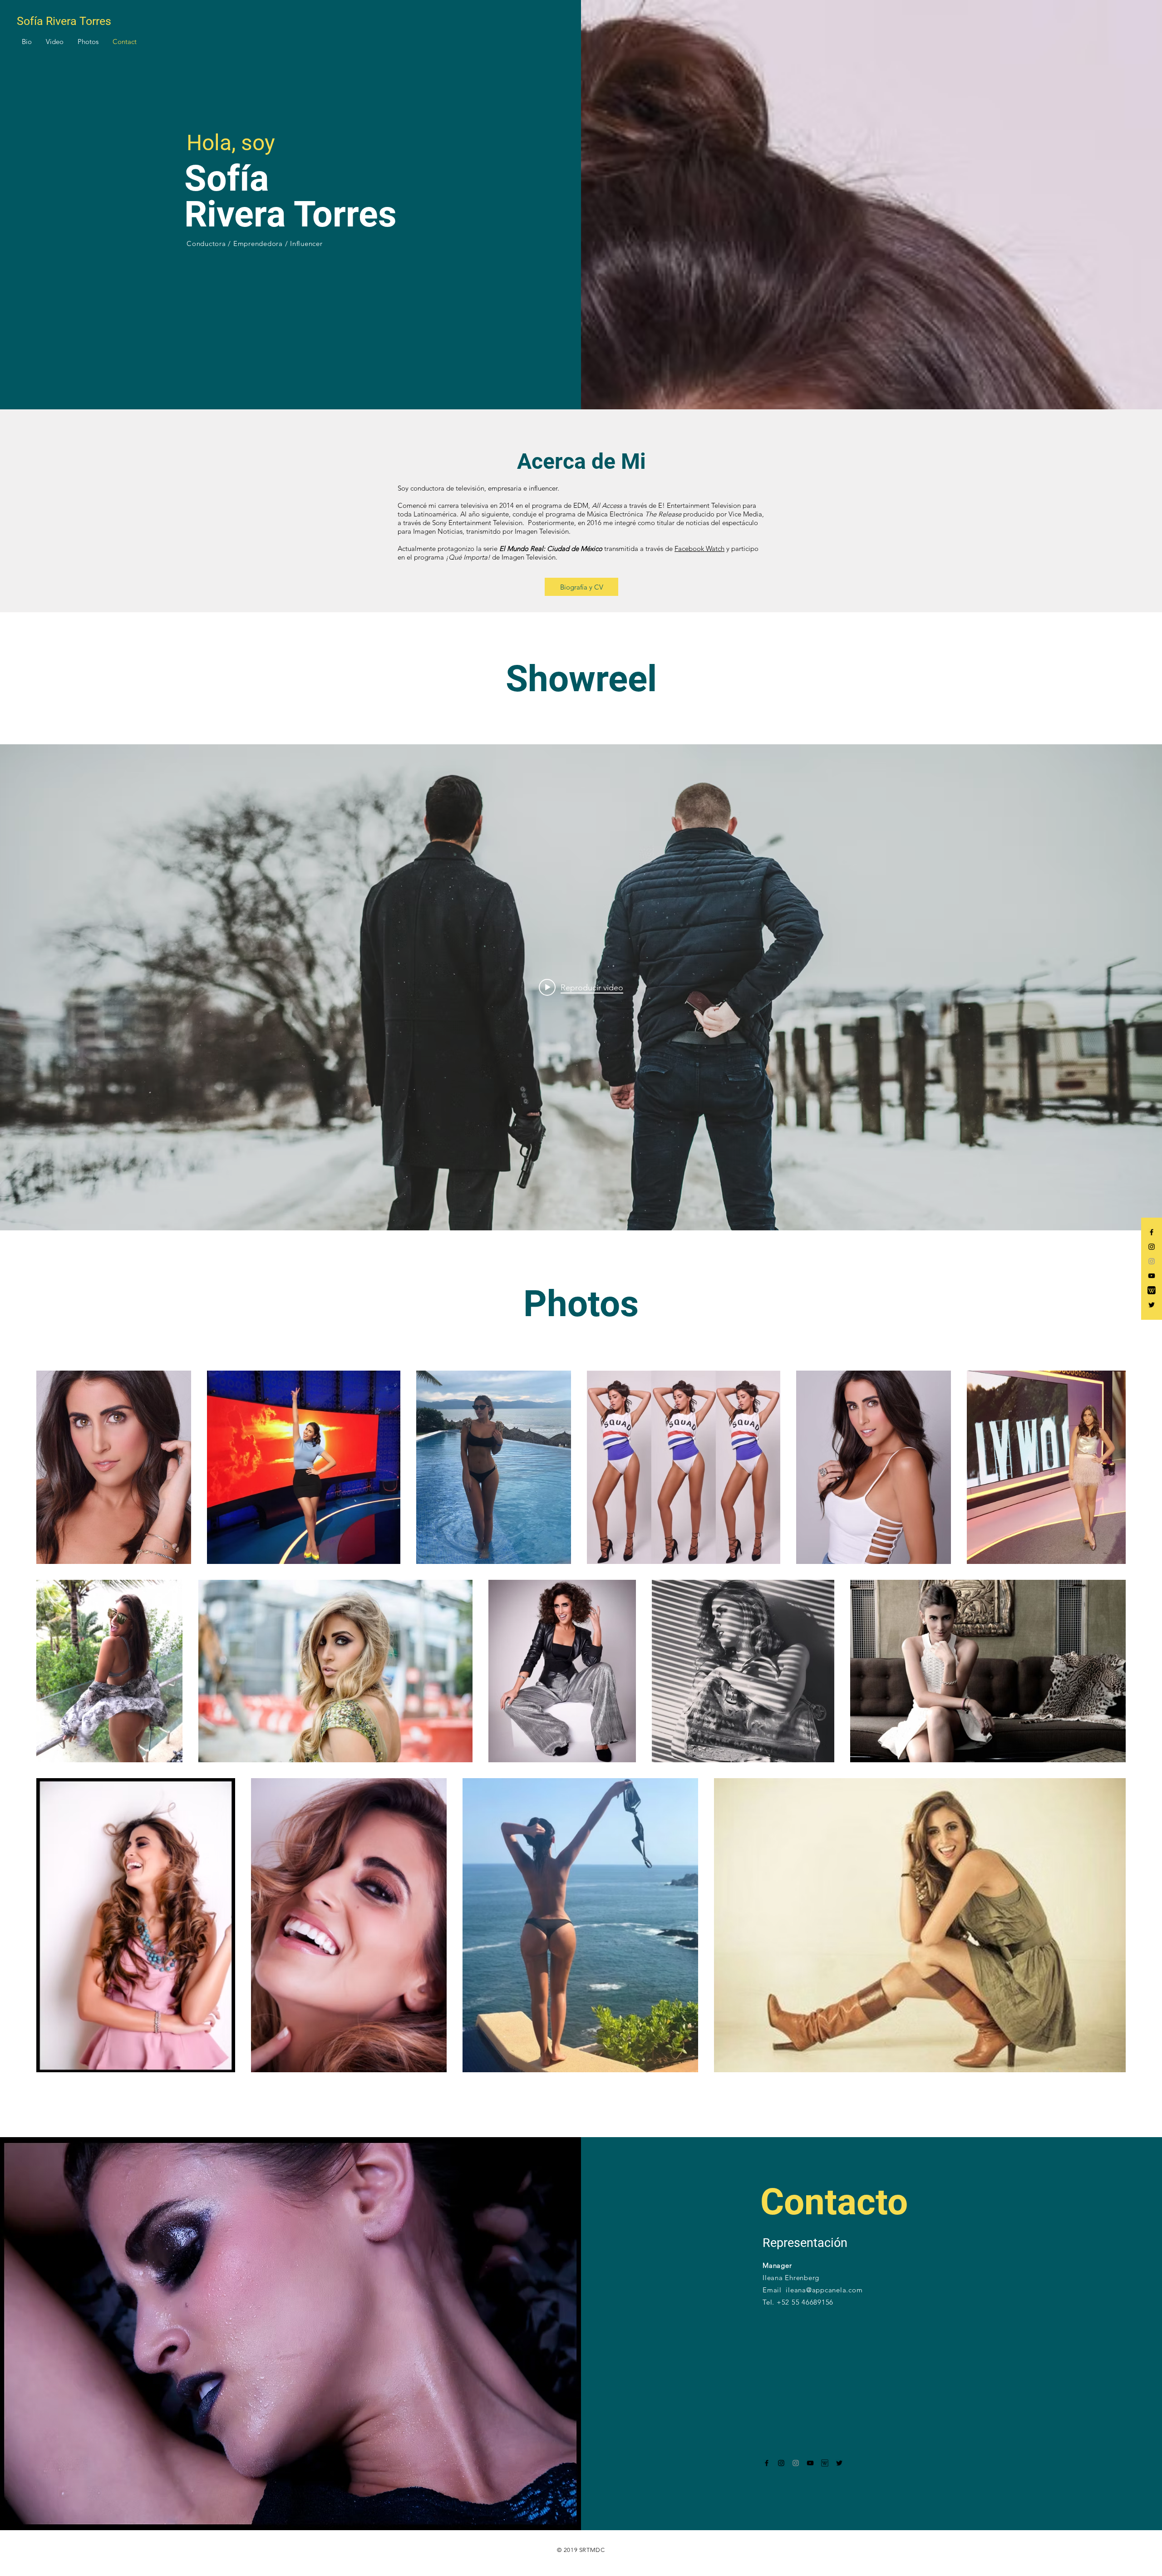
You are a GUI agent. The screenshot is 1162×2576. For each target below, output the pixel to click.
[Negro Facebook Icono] (767, 2463)
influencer (543, 488)
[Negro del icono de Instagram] (781, 2463)
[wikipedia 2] (825, 2463)
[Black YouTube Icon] (1152, 1276)
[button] (27, 42)
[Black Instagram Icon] (1152, 1247)
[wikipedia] (1152, 1290)
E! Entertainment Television (699, 505)
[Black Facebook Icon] (1152, 1232)
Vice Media (745, 514)
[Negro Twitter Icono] (1152, 1305)
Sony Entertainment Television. (478, 523)
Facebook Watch (699, 548)
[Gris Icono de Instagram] (1152, 1261)
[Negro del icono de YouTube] (810, 2463)
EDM (581, 505)
